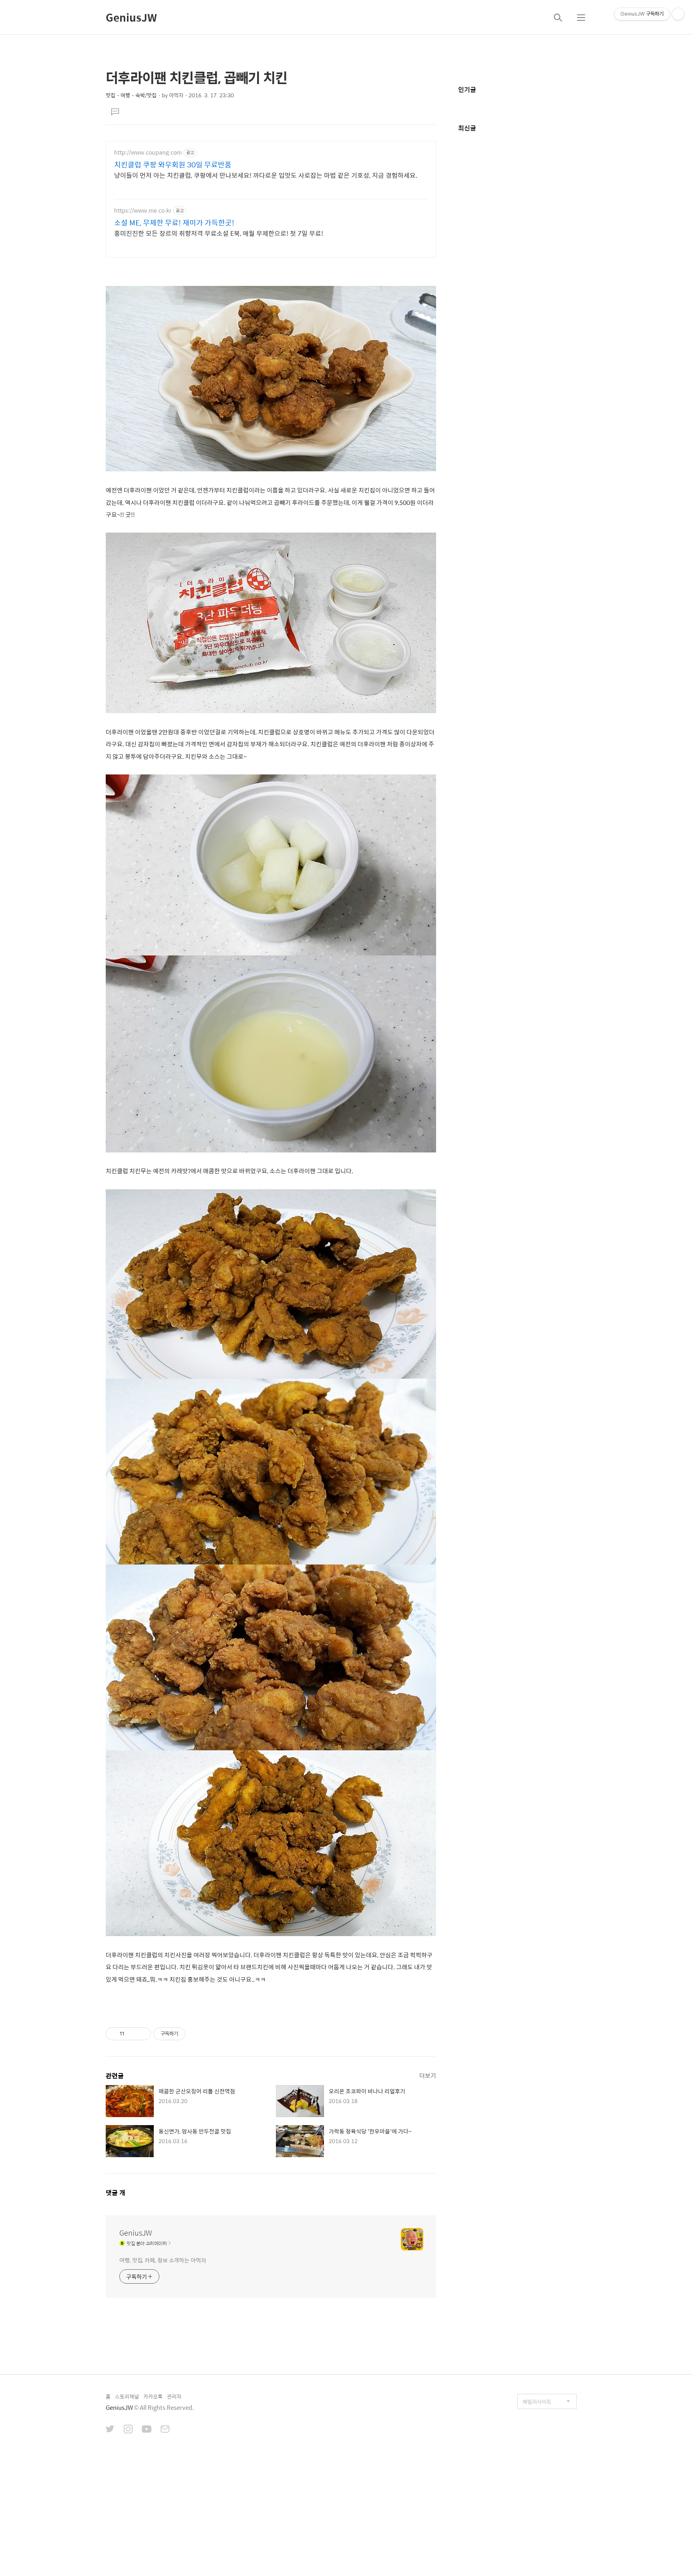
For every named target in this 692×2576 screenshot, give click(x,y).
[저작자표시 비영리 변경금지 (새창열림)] (196, 2034)
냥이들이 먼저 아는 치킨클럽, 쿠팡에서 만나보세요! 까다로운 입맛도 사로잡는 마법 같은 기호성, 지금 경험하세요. (266, 175)
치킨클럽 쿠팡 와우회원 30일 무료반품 (173, 165)
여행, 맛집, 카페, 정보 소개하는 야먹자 (163, 2260)
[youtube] (147, 2430)
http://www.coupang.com (148, 152)
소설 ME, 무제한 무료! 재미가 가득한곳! (174, 223)
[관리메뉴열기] (678, 14)
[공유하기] (132, 2034)
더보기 (428, 2075)
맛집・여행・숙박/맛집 (131, 95)
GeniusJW (131, 17)
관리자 (174, 2396)
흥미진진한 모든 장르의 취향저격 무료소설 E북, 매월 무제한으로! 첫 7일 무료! (219, 233)
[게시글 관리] (142, 2034)
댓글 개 (116, 2193)
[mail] (165, 2430)
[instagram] (128, 2430)
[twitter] (110, 2430)
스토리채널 (127, 2396)
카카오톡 (153, 2396)
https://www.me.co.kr (143, 210)
